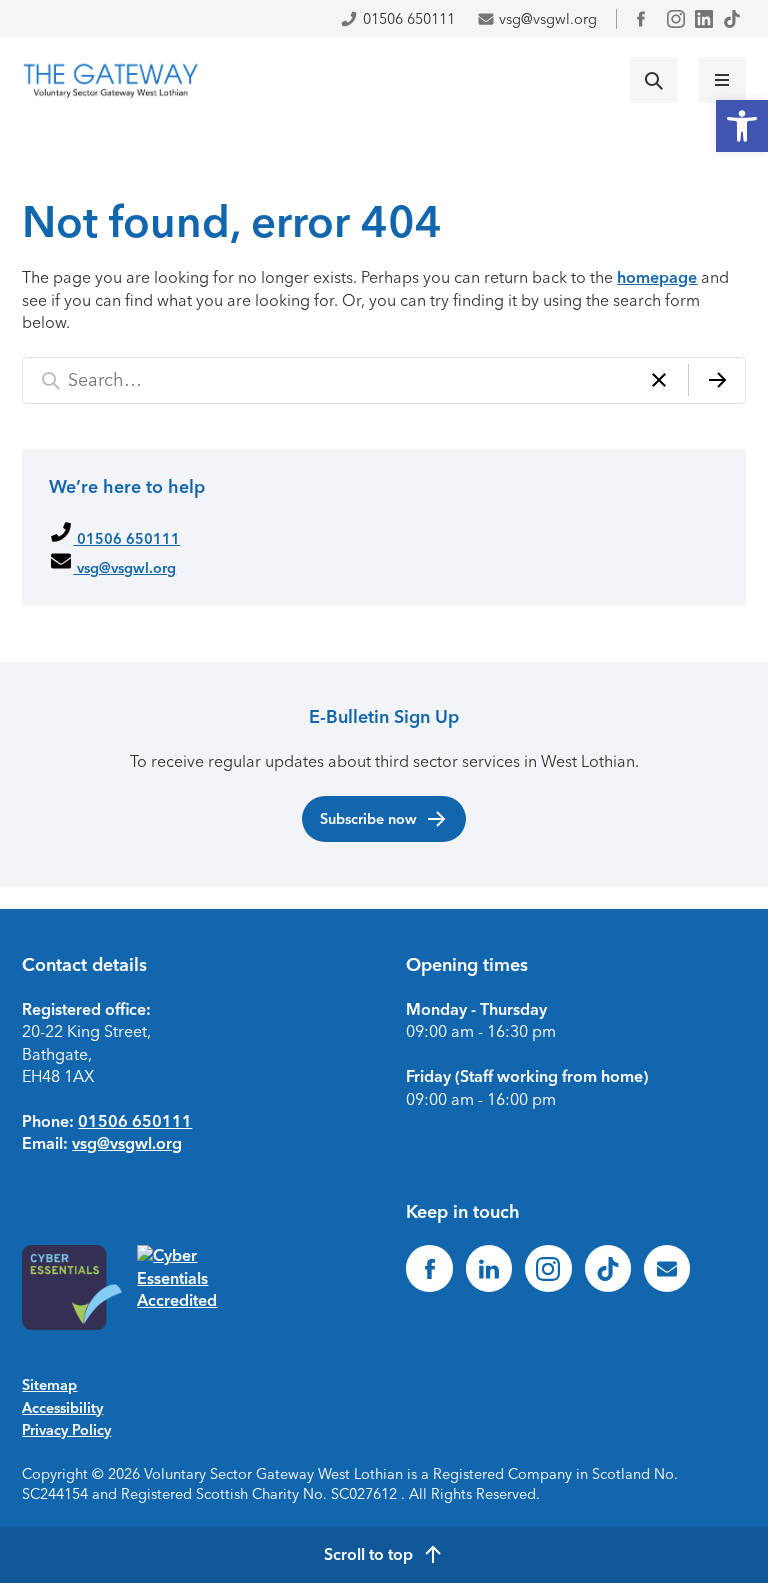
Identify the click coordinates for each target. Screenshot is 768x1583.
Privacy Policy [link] (66, 1430)
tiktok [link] (732, 19)
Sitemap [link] (49, 1385)
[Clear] (659, 380)
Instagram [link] (676, 19)
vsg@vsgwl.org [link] (548, 19)
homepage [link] (657, 277)
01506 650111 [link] (409, 19)
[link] (742, 126)
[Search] (717, 380)
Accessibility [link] (62, 1408)
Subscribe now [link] (368, 819)
